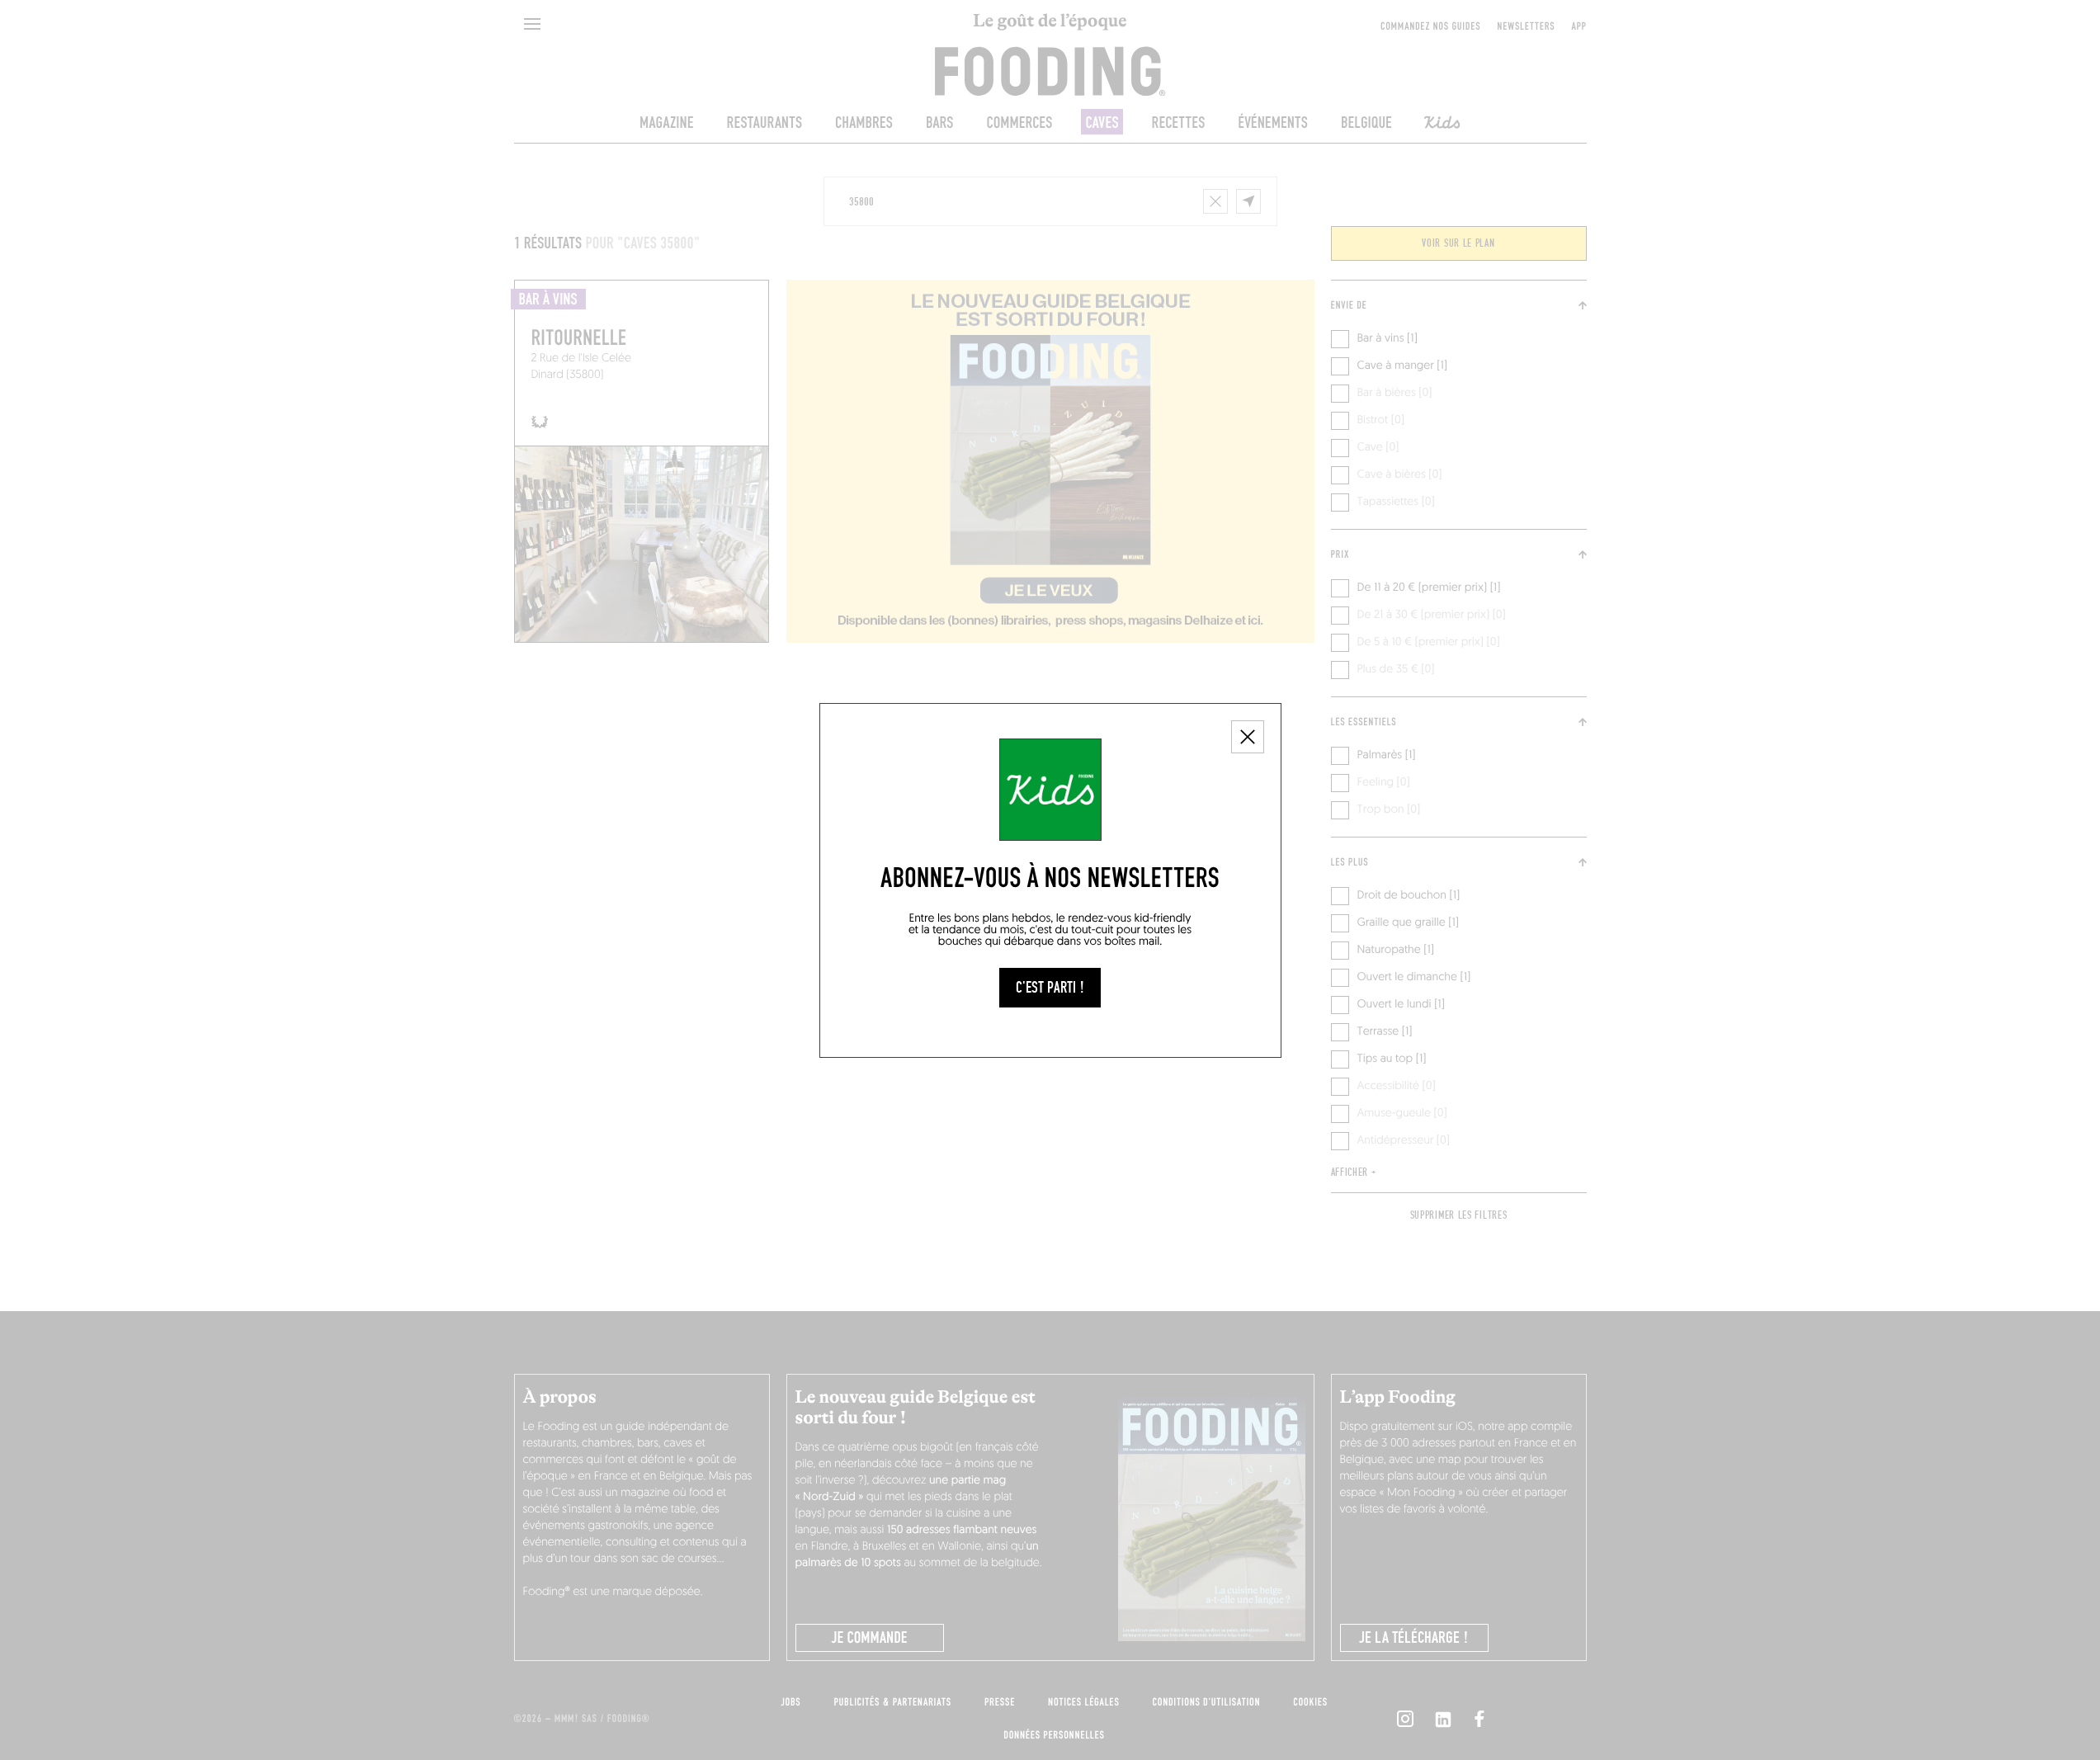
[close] (1248, 737)
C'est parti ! (1050, 988)
